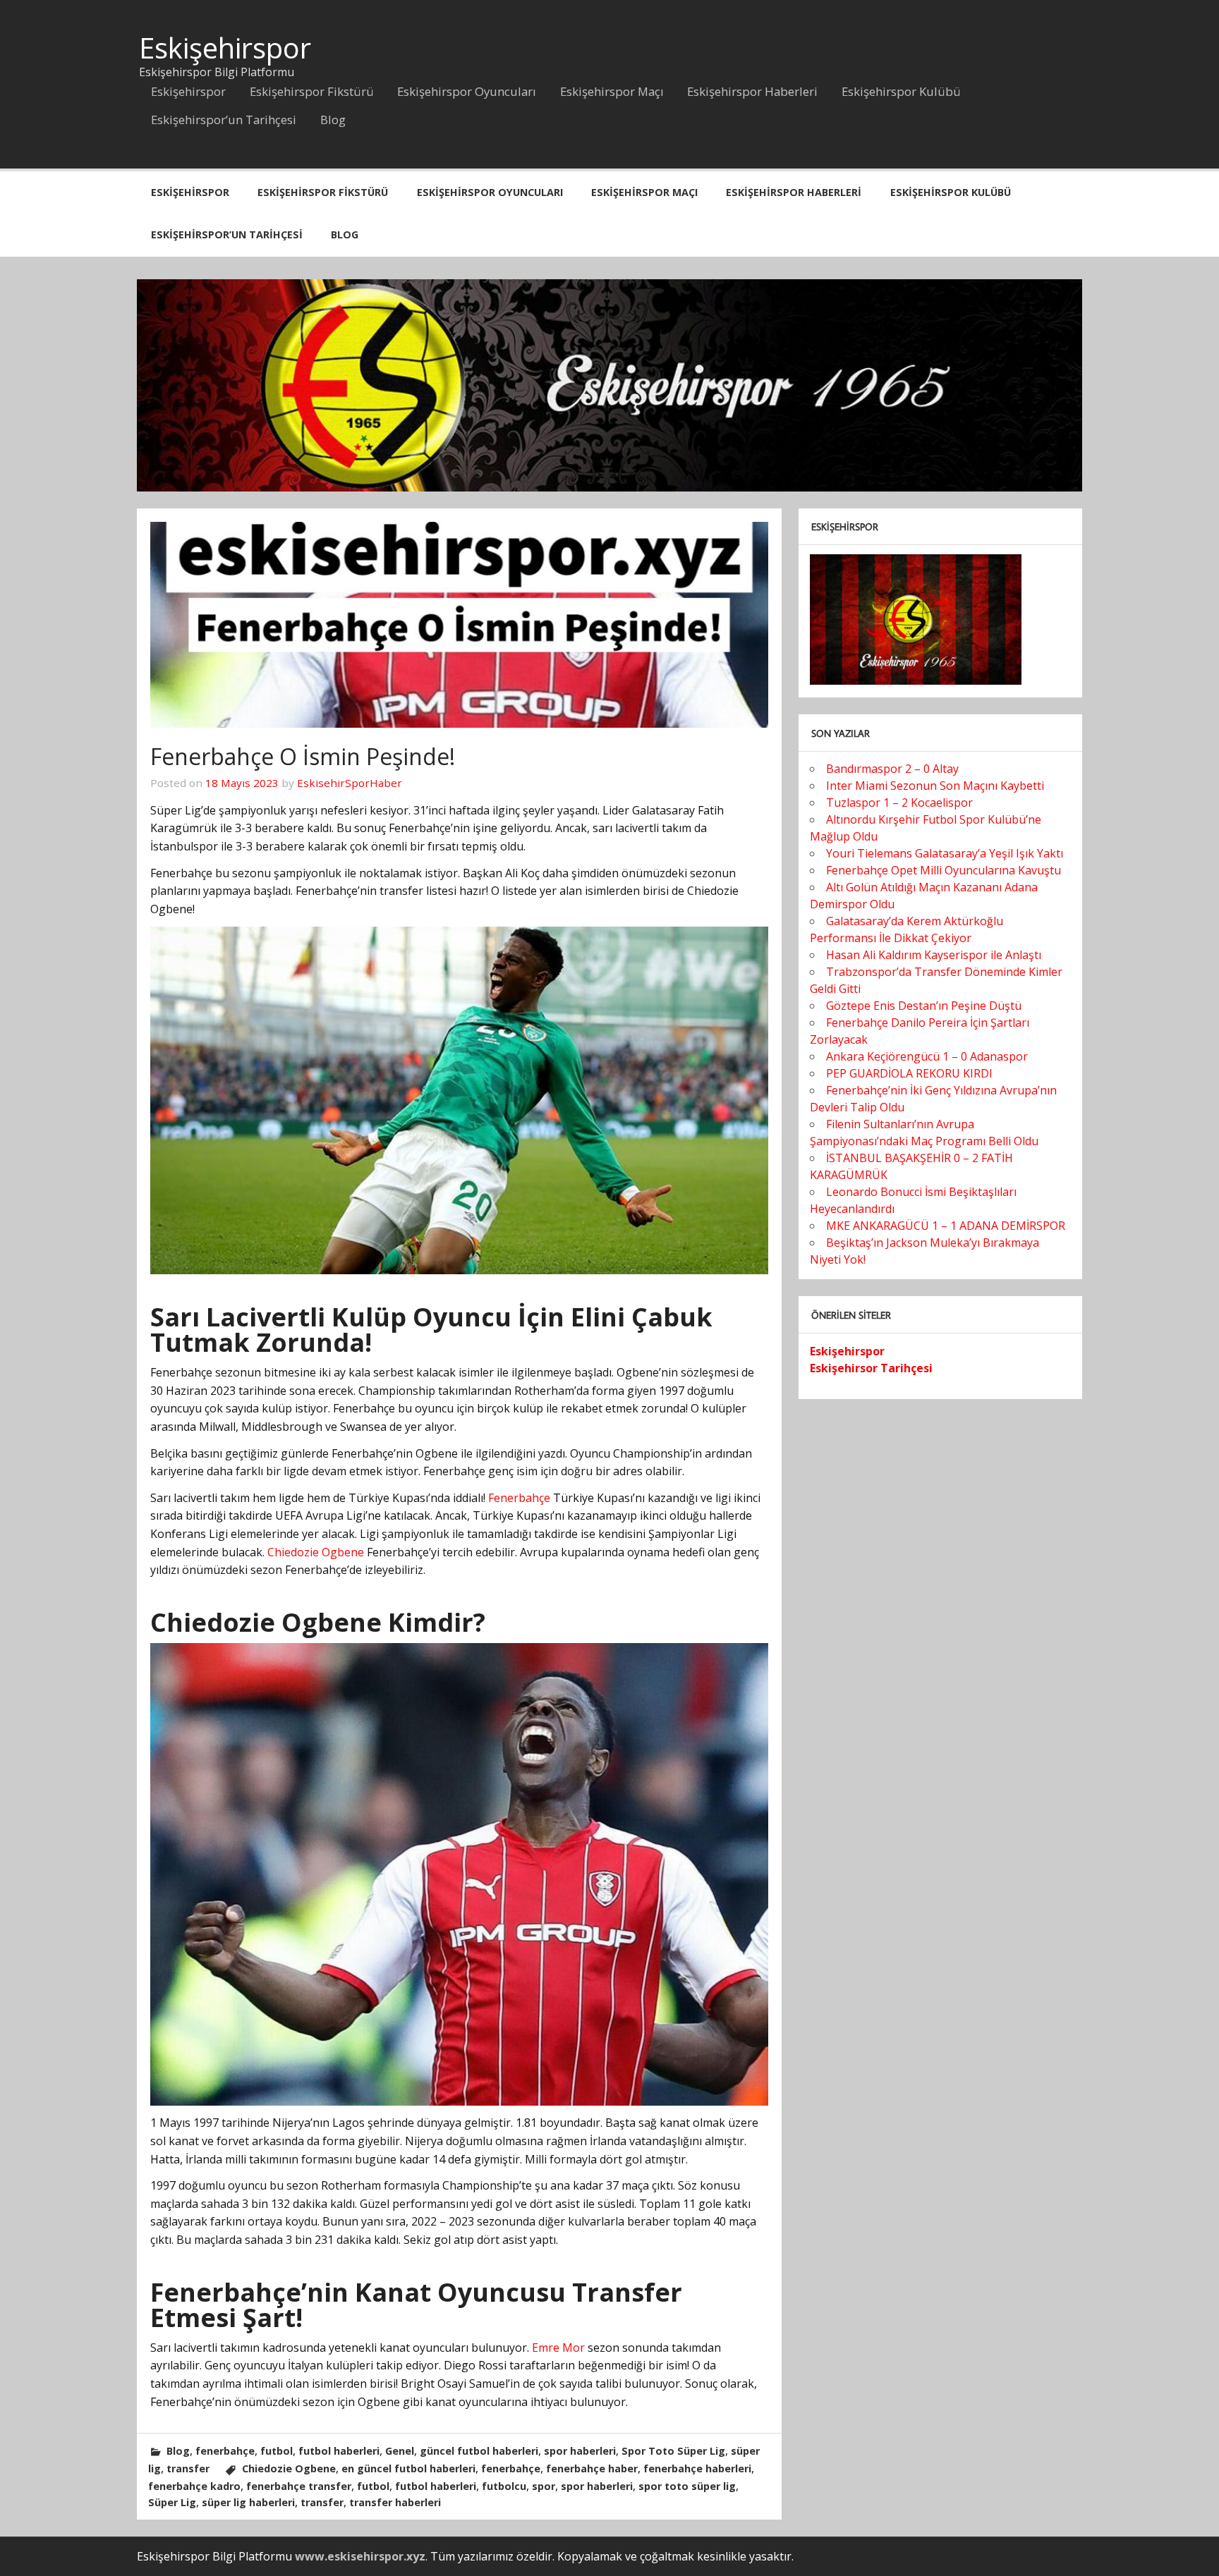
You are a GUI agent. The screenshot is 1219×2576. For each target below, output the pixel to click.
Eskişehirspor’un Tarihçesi (224, 120)
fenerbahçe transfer (299, 2486)
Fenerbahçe (519, 1498)
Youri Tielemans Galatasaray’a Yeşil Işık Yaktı (945, 853)
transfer (188, 2468)
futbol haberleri (339, 2451)
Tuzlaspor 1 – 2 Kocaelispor (899, 802)
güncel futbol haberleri (479, 2451)
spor (544, 2486)
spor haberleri (580, 2451)
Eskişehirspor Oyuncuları (467, 91)
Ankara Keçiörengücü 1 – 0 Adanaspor (927, 1056)
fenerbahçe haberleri (697, 2468)
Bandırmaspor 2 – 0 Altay (892, 769)
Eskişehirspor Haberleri (752, 91)
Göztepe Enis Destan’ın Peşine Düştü (924, 1006)
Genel (400, 2451)
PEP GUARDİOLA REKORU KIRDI (909, 1073)
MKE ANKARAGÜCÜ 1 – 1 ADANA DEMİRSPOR (946, 1226)
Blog (333, 120)
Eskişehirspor (225, 48)
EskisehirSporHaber (350, 783)
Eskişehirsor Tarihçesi (871, 1368)
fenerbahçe (225, 2451)
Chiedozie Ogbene (316, 1552)
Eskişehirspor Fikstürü (312, 91)
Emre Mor (558, 2348)
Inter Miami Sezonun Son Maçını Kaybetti (935, 786)
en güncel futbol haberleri (408, 2468)
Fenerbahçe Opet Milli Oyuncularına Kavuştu (944, 870)
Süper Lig (172, 2502)
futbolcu (504, 2486)
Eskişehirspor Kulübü (901, 91)
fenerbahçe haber (592, 2468)
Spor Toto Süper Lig (673, 2451)
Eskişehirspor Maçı (612, 91)
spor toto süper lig (687, 2486)
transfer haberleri (395, 2502)
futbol (277, 2451)
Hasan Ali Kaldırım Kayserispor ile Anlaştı (934, 955)
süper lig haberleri (248, 2502)
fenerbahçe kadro (194, 2486)
